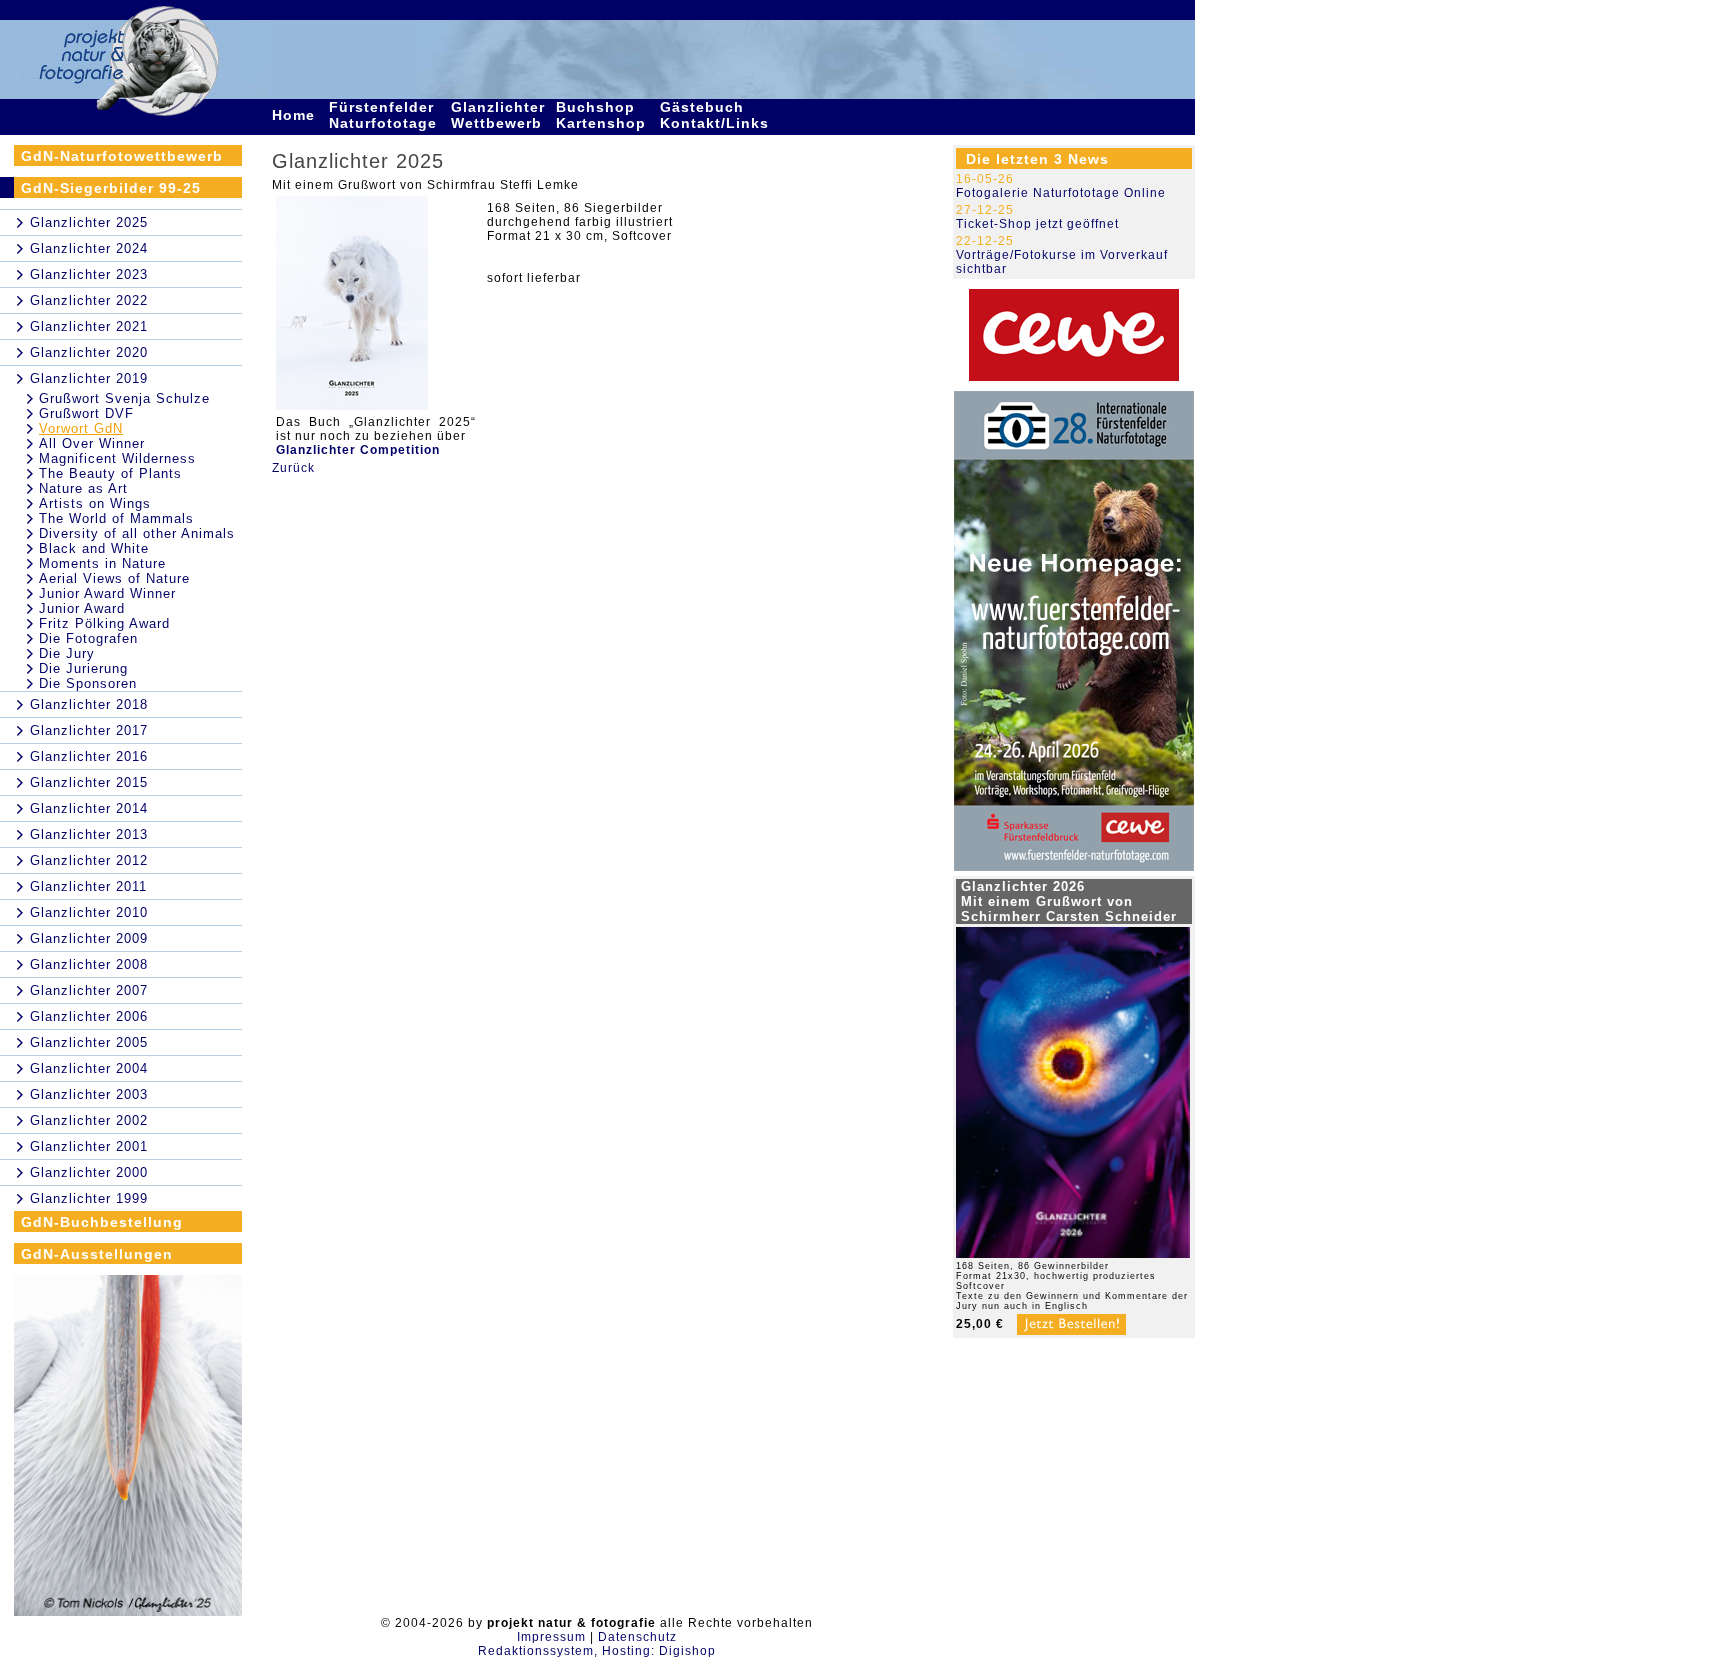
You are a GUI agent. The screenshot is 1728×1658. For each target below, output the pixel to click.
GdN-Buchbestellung (102, 1222)
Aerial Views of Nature (114, 578)
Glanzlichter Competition (358, 450)
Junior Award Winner (107, 593)
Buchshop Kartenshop (603, 115)
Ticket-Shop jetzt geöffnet (1037, 224)
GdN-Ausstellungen (97, 1254)
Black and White (94, 548)
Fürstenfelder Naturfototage (385, 115)
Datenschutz (637, 1637)
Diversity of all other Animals (137, 533)
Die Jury (67, 653)
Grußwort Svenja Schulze (124, 398)
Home (296, 115)
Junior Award (82, 608)
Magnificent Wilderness (117, 458)
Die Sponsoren (88, 683)
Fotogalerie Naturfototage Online (1061, 193)
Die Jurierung (83, 668)
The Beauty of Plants (110, 473)
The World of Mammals (116, 518)
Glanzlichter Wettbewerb (499, 115)
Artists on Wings (95, 503)
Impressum (551, 1637)
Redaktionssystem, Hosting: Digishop (597, 1651)
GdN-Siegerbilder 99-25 (111, 188)
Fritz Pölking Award (104, 623)
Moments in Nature (102, 563)
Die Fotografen (88, 638)
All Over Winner (92, 443)
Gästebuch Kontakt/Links (717, 115)
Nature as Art (83, 488)
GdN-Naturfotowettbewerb (122, 156)
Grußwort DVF (86, 413)
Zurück (293, 468)
